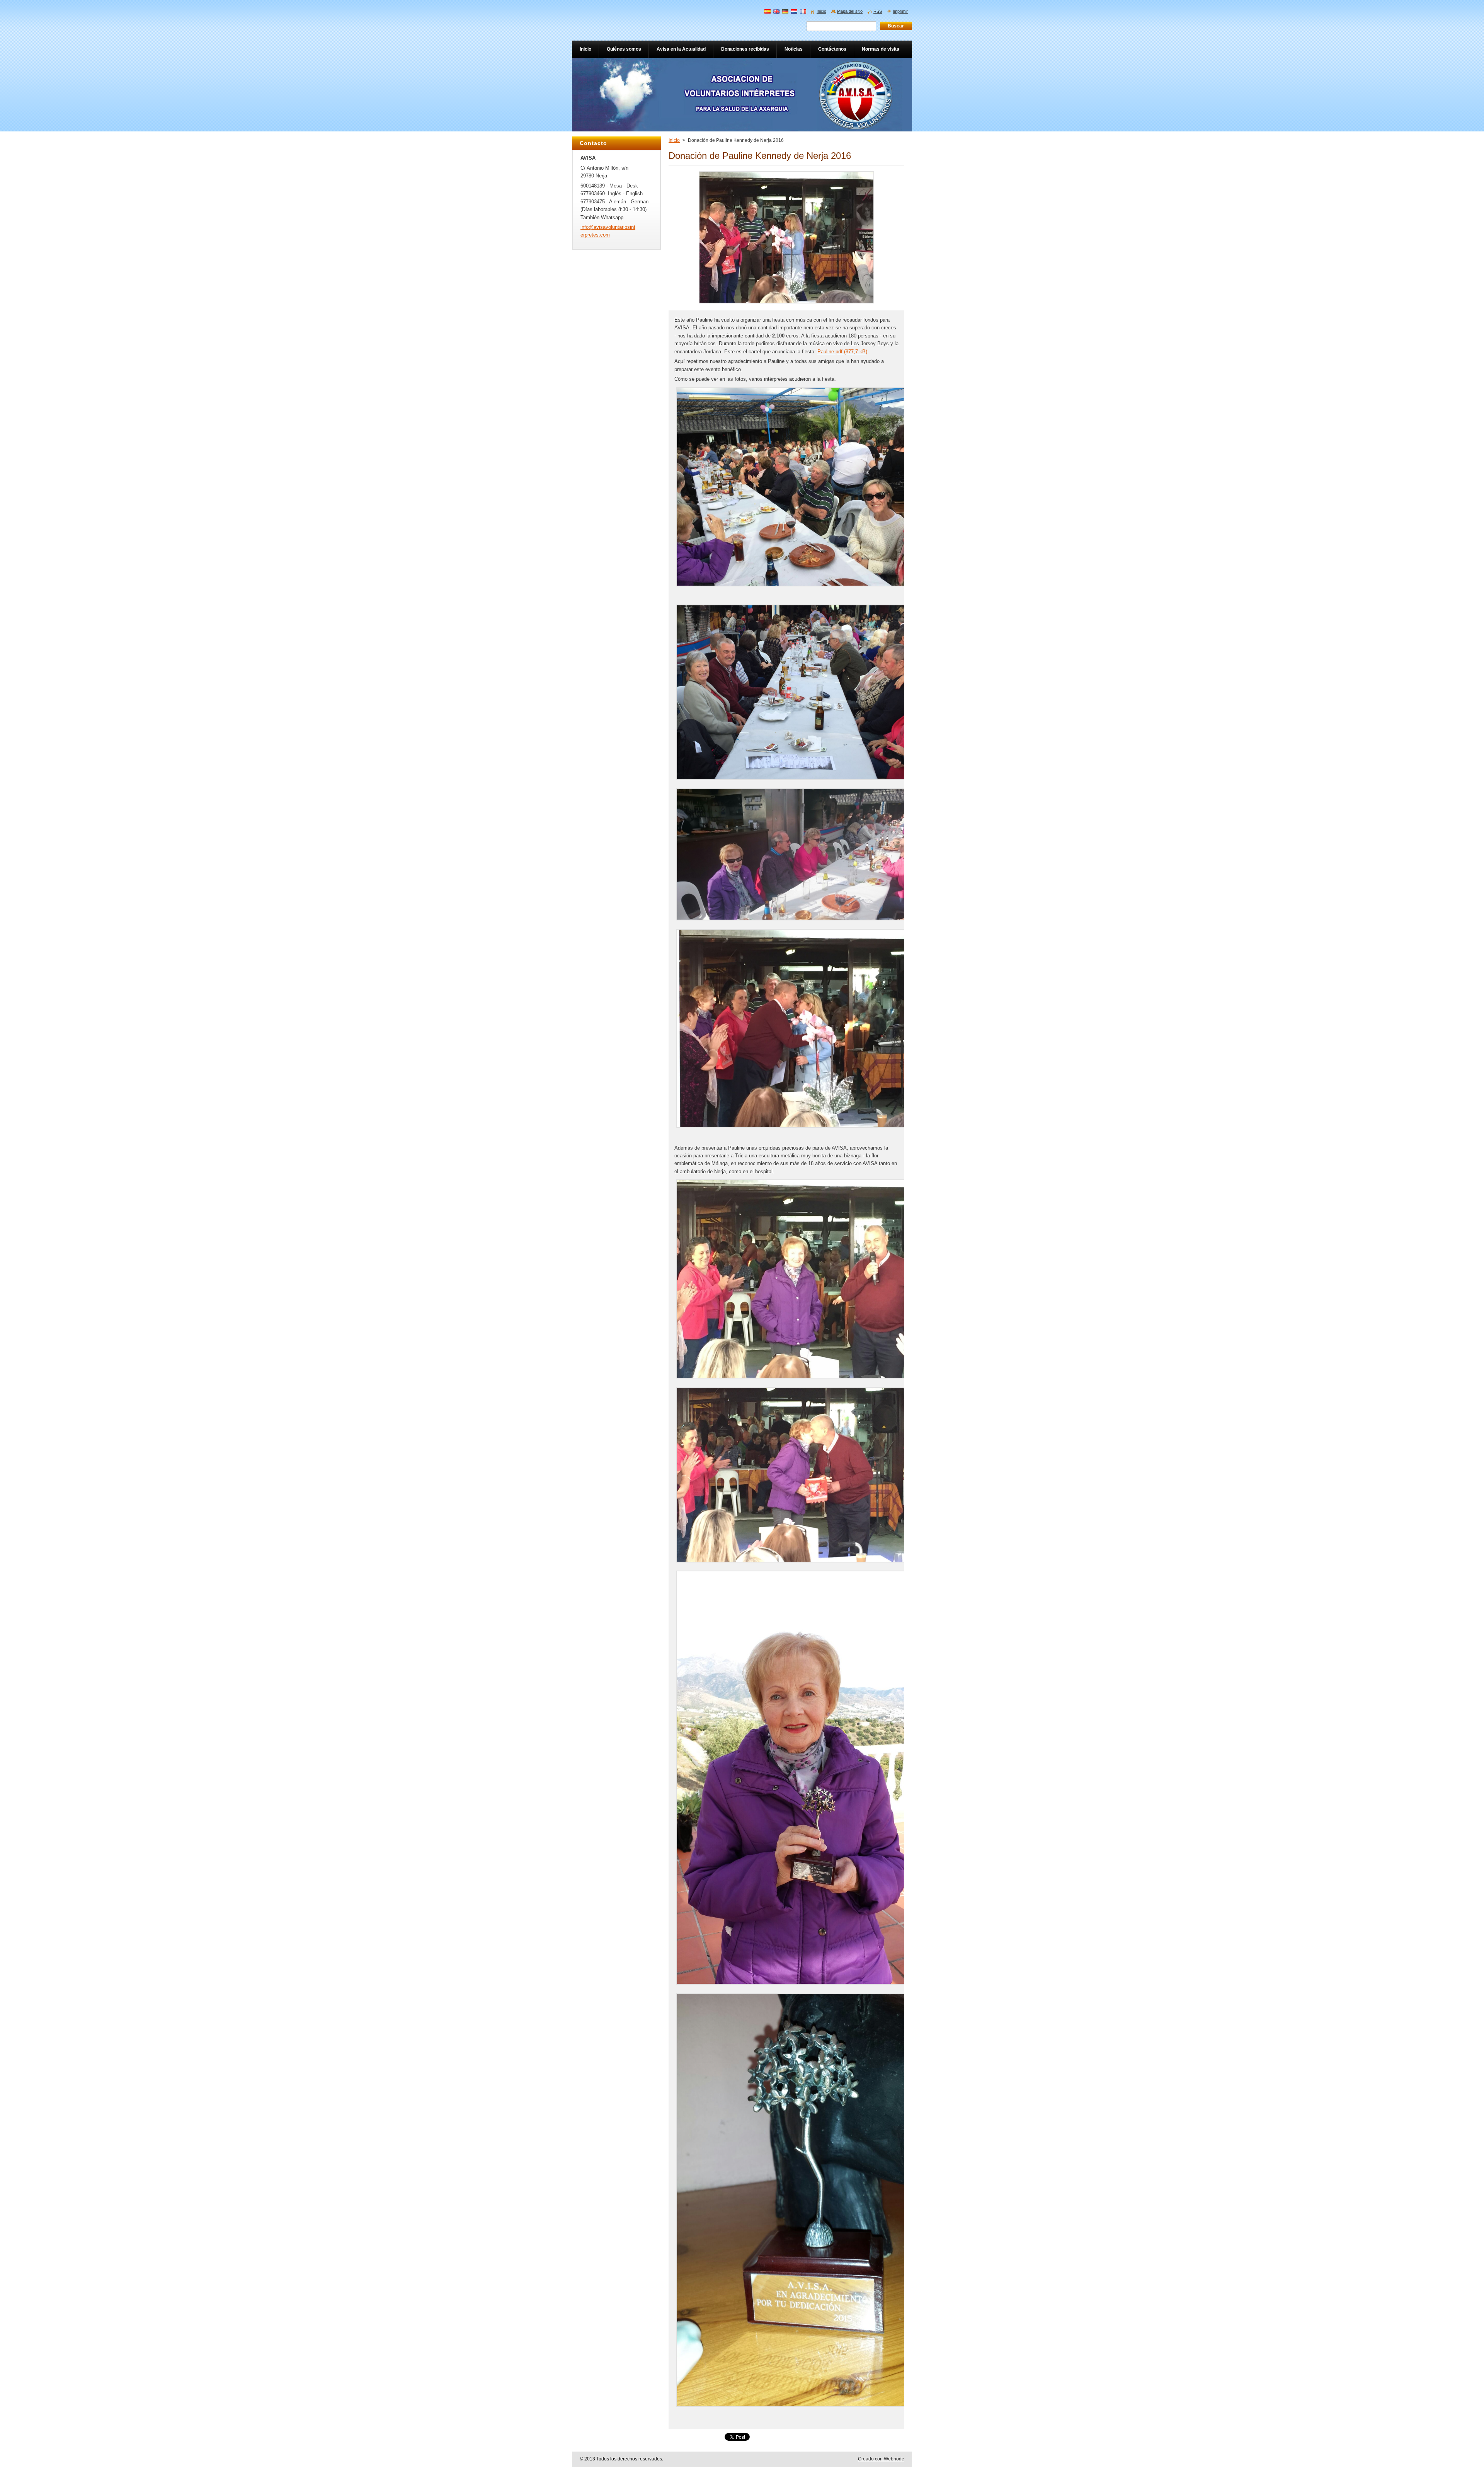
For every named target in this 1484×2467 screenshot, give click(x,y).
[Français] (803, 11)
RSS (878, 11)
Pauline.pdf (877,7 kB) (842, 352)
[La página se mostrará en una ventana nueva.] (786, 304)
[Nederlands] (794, 11)
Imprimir (900, 11)
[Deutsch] (785, 11)
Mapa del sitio (850, 11)
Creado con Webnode (881, 2459)
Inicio (674, 140)
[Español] (768, 11)
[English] (776, 11)
